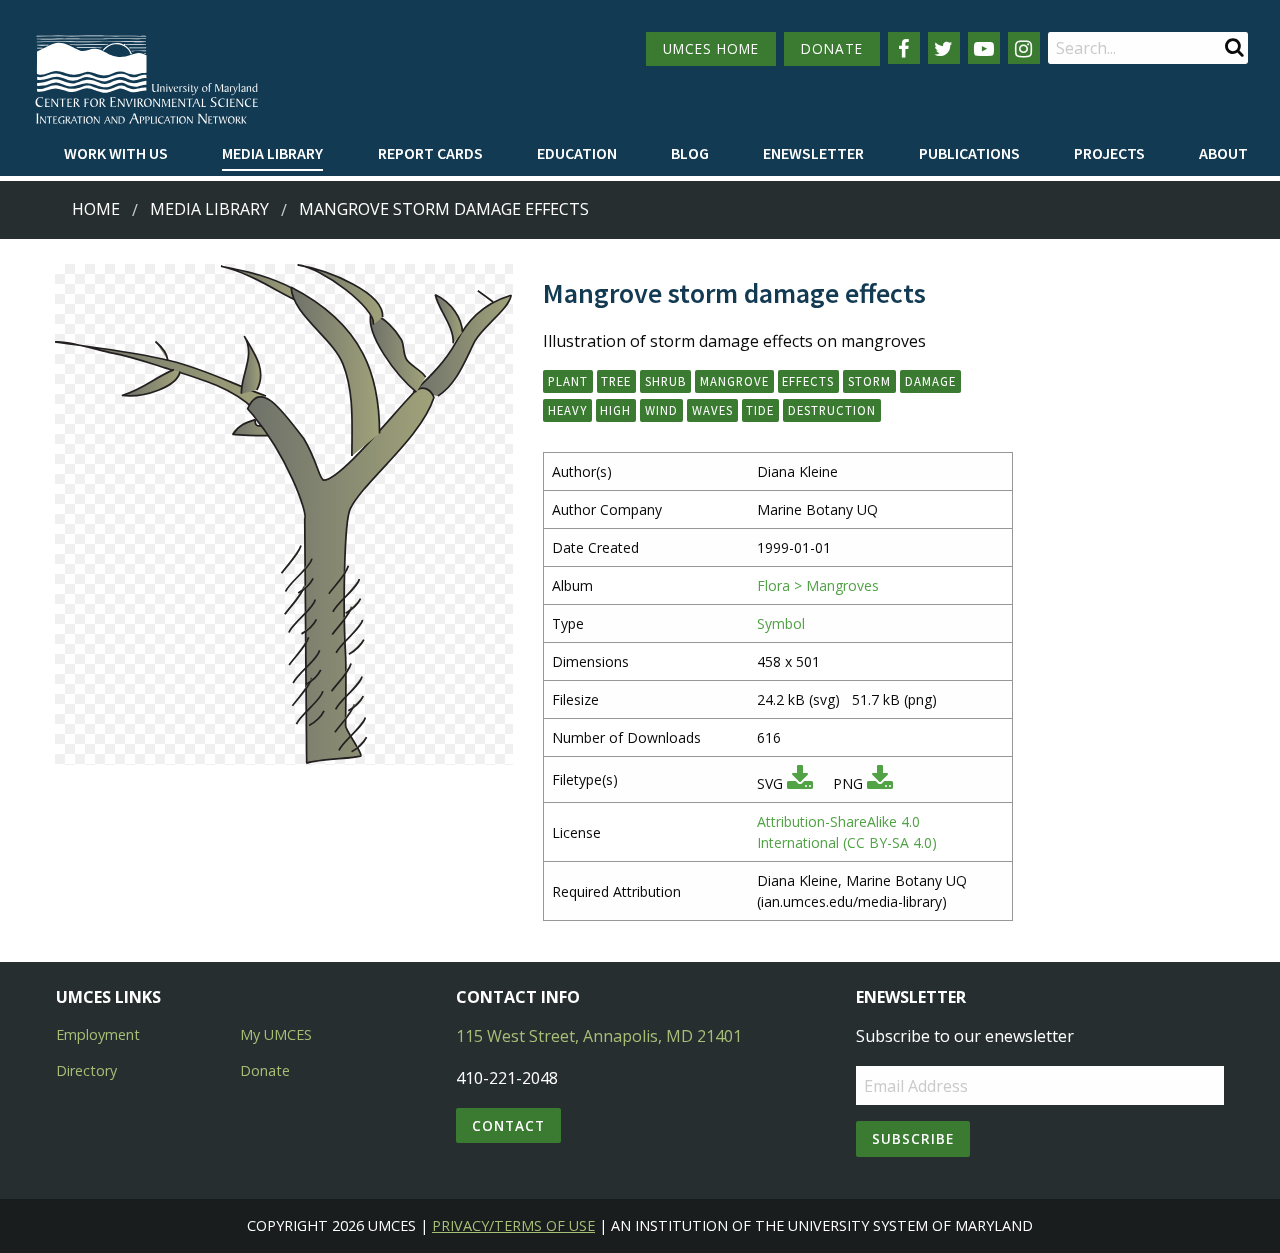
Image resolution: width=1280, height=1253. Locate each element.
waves (712, 410)
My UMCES (276, 1034)
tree (616, 381)
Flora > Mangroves (818, 585)
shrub (665, 381)
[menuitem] (116, 154)
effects (808, 381)
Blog (690, 153)
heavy (567, 410)
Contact (508, 1125)
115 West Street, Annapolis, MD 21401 (599, 1036)
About (1223, 153)
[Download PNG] (880, 783)
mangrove (734, 381)
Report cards (430, 153)
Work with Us (116, 153)
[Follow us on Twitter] (944, 48)
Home (96, 209)
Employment (98, 1034)
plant (568, 381)
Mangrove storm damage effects (444, 209)
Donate (265, 1070)
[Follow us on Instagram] (1024, 48)
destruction (832, 410)
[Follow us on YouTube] (984, 48)
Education (577, 153)
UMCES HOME (711, 48)
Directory (86, 1070)
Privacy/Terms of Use (513, 1225)
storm (869, 381)
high (615, 410)
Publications (969, 153)
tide (760, 410)
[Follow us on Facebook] (904, 48)
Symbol (781, 623)
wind (661, 410)
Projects (1109, 153)
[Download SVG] (800, 783)
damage (930, 381)
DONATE (832, 48)
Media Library (272, 153)
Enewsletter (813, 153)
